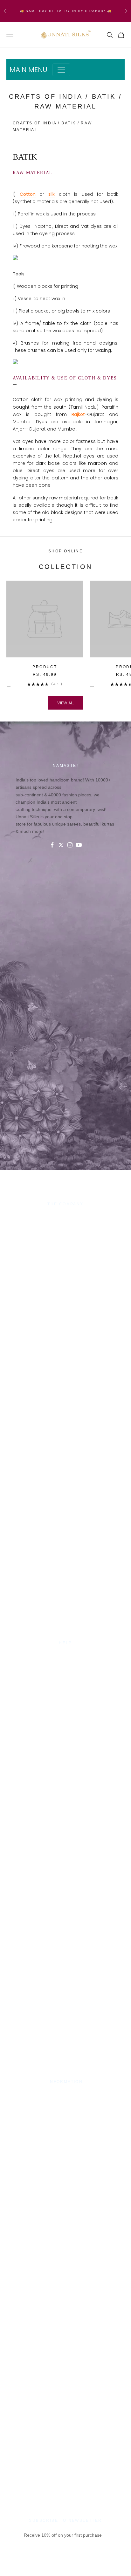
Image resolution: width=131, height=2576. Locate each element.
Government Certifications (65, 2110)
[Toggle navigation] (61, 70)
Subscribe (65, 2566)
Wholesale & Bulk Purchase (65, 1233)
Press (65, 2095)
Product (45, 667)
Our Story (66, 1217)
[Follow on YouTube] (79, 845)
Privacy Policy (65, 1664)
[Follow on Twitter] (61, 845)
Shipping (65, 1671)
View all (66, 703)
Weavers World (65, 1255)
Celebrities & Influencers (65, 2103)
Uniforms (65, 1240)
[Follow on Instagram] (70, 845)
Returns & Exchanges (66, 1679)
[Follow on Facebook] (52, 845)
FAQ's (65, 1687)
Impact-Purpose (65, 1225)
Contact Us (65, 1656)
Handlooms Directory (66, 1248)
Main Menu (28, 70)
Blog (65, 1694)
